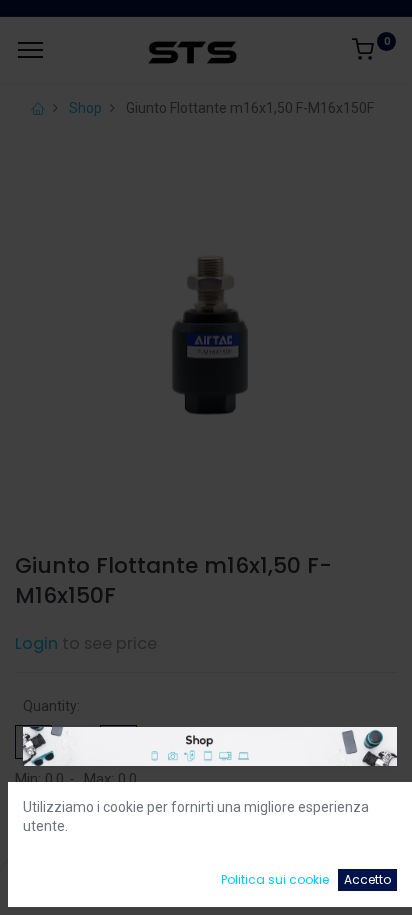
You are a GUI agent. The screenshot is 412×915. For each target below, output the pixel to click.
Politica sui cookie (275, 879)
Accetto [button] (367, 879)
